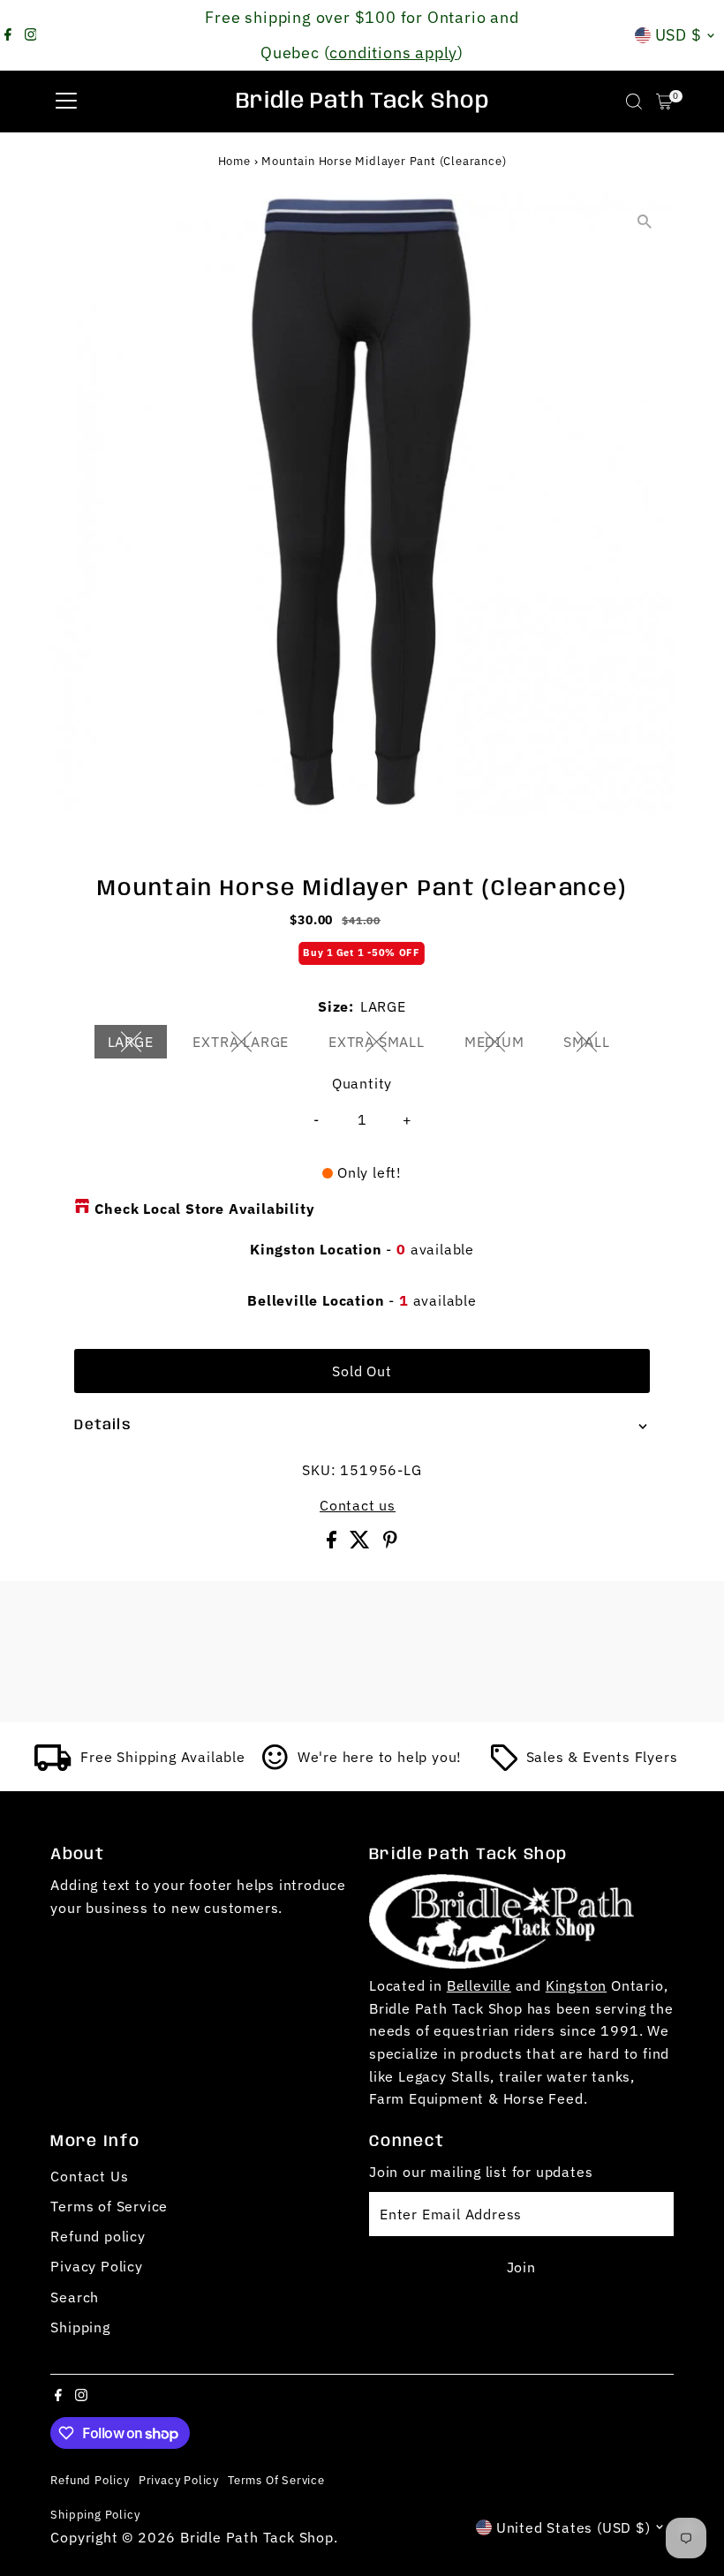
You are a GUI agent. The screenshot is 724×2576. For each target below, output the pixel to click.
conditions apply (393, 53)
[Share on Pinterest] (390, 1543)
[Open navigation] (66, 102)
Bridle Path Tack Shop (362, 102)
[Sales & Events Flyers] (504, 1766)
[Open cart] (664, 102)
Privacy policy (179, 2480)
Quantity (362, 1083)
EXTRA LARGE (248, 1045)
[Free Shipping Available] (53, 1766)
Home (234, 161)
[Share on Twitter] (362, 1543)
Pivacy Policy (96, 2266)
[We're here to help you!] (275, 1766)
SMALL (593, 1045)
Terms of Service (109, 2206)
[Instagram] (31, 35)
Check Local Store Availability (204, 1209)
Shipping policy (95, 2514)
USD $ (679, 35)
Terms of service (276, 2480)
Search (75, 2297)
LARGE (138, 1045)
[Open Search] (634, 102)
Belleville (479, 1985)
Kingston (576, 1985)
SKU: (319, 1470)
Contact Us (89, 2176)
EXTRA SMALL (384, 1045)
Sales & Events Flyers (602, 1757)
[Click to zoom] (645, 221)
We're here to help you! (380, 1757)
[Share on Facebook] (334, 1543)
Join (521, 2267)
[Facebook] (8, 35)
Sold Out (362, 1371)
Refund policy (98, 2236)
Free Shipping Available (162, 1757)
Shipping (80, 2327)
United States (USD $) (573, 2527)
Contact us (358, 1505)
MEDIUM (502, 1045)
